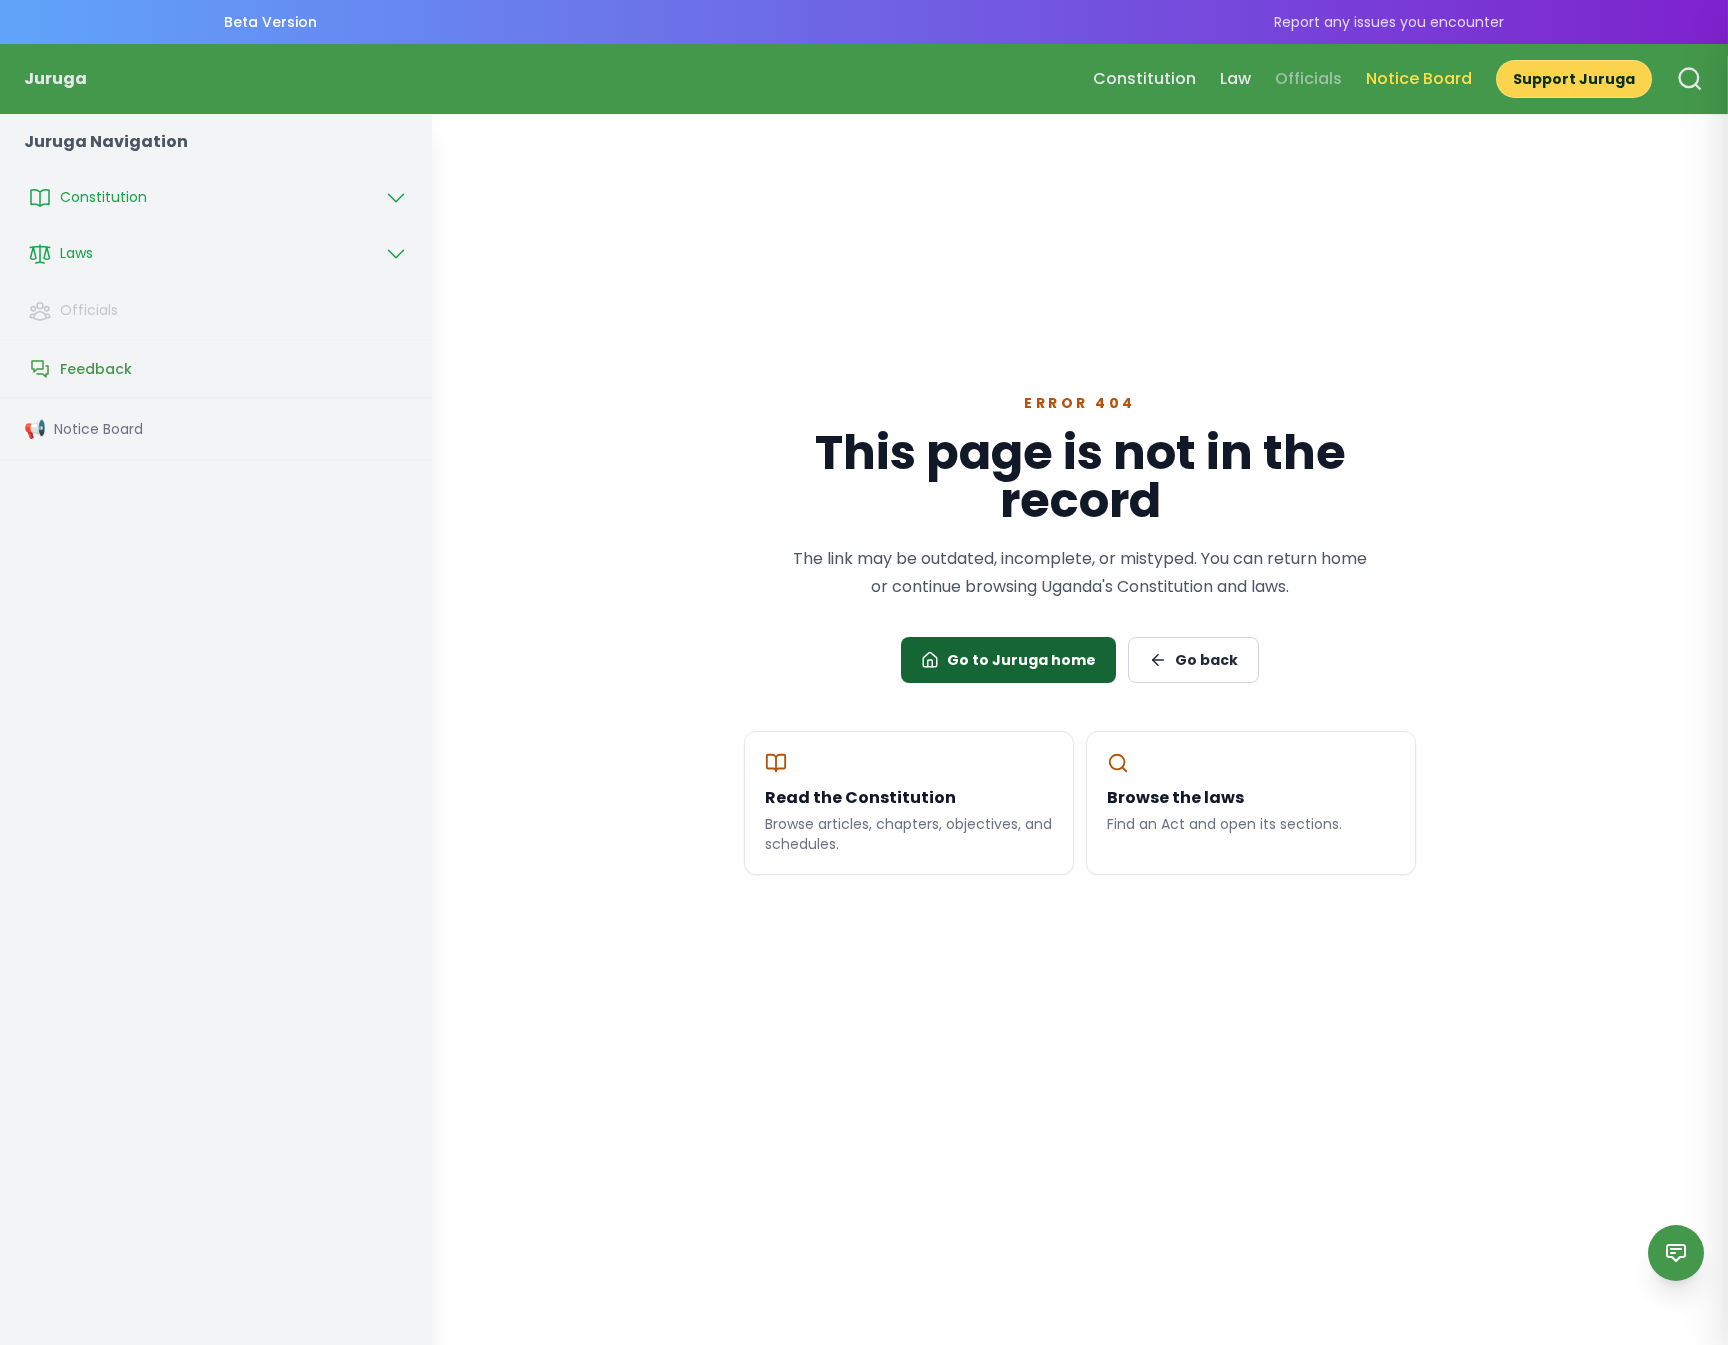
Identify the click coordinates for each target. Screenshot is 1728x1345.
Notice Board (1419, 78)
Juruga (55, 78)
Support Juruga (1574, 79)
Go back (1206, 660)
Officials (1308, 78)
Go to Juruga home (1021, 660)
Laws (76, 253)
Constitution (1144, 78)
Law (1235, 78)
